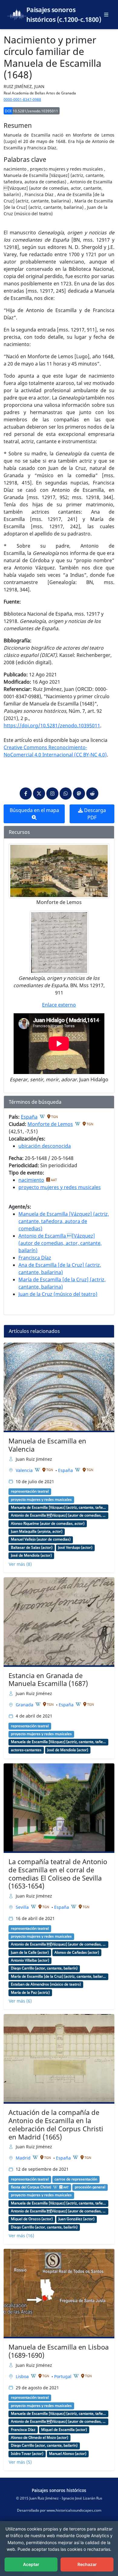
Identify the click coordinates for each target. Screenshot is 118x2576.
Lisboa (23, 2376)
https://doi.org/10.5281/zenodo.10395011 (52, 726)
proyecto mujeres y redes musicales (60, 1187)
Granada (25, 1705)
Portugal (63, 2376)
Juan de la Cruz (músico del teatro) (58, 1294)
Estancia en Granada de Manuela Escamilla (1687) (48, 1680)
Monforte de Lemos (50, 1124)
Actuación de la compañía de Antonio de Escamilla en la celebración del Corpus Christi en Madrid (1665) (56, 2125)
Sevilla (23, 1907)
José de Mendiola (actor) (31, 1555)
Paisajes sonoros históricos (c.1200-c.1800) (64, 15)
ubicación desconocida (45, 1146)
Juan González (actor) (76, 2219)
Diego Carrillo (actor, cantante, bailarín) (44, 1968)
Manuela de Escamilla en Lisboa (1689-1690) (59, 2351)
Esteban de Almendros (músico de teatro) (46, 1984)
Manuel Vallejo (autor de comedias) (41, 1539)
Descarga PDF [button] (94, 814)
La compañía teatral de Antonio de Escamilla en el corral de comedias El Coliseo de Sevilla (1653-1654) (58, 1874)
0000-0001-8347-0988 (22, 99)
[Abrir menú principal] (106, 15)
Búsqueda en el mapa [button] (34, 810)
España (29, 1117)
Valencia (25, 1470)
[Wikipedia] (42, 1116)
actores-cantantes (26, 1750)
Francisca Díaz (35, 1258)
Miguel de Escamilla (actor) (64, 2430)
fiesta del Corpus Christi (31, 2187)
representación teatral (30, 1491)
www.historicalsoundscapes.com (74, 2510)
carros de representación (76, 2179)
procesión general (90, 2187)
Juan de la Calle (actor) (30, 1952)
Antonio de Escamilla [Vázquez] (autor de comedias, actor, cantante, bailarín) (60, 1243)
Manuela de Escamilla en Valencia (47, 1445)
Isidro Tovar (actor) (27, 2454)
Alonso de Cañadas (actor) (77, 1952)
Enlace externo (59, 1005)
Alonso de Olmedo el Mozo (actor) (39, 2438)
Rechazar (87, 2564)
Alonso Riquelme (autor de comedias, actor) (48, 1524)
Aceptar (31, 2564)
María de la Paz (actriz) (30, 1993)
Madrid (24, 2158)
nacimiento (31, 1180)
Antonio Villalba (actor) (30, 1960)
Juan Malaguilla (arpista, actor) (37, 1531)
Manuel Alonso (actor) (68, 2454)
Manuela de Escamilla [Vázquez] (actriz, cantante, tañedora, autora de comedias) (64, 1221)
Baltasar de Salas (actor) (32, 1548)
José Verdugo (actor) (75, 1548)
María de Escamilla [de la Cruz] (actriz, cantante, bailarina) (58, 1976)
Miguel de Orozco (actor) (32, 2219)
